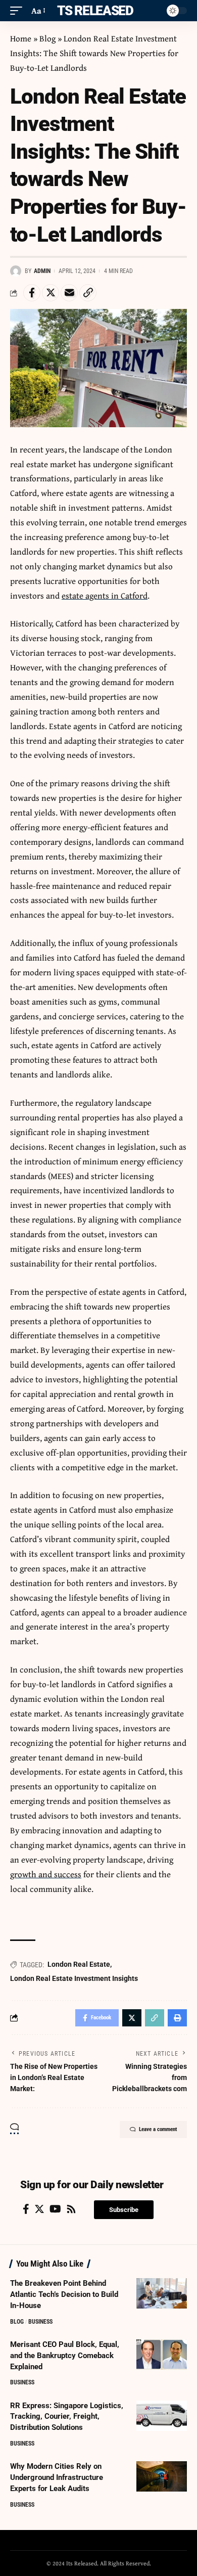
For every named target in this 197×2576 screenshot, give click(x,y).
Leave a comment (158, 2129)
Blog (47, 38)
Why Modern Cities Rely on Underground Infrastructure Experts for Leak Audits (57, 2477)
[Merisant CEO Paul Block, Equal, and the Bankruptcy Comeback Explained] (162, 2355)
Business (40, 2322)
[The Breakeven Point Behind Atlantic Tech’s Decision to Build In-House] (162, 2293)
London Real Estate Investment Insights (74, 1978)
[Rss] (71, 2209)
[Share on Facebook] (32, 293)
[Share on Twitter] (51, 293)
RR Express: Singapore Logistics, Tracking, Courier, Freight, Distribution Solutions (67, 2417)
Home (21, 38)
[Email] (69, 293)
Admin (42, 271)
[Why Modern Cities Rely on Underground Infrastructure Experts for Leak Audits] (162, 2476)
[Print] (177, 2018)
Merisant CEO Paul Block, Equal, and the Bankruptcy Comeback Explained (65, 2356)
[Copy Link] (88, 293)
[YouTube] (55, 2209)
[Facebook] (26, 2209)
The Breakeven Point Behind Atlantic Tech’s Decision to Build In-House (64, 2294)
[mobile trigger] (19, 11)
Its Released (93, 11)
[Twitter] (39, 2209)
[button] (124, 2210)
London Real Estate (79, 1964)
